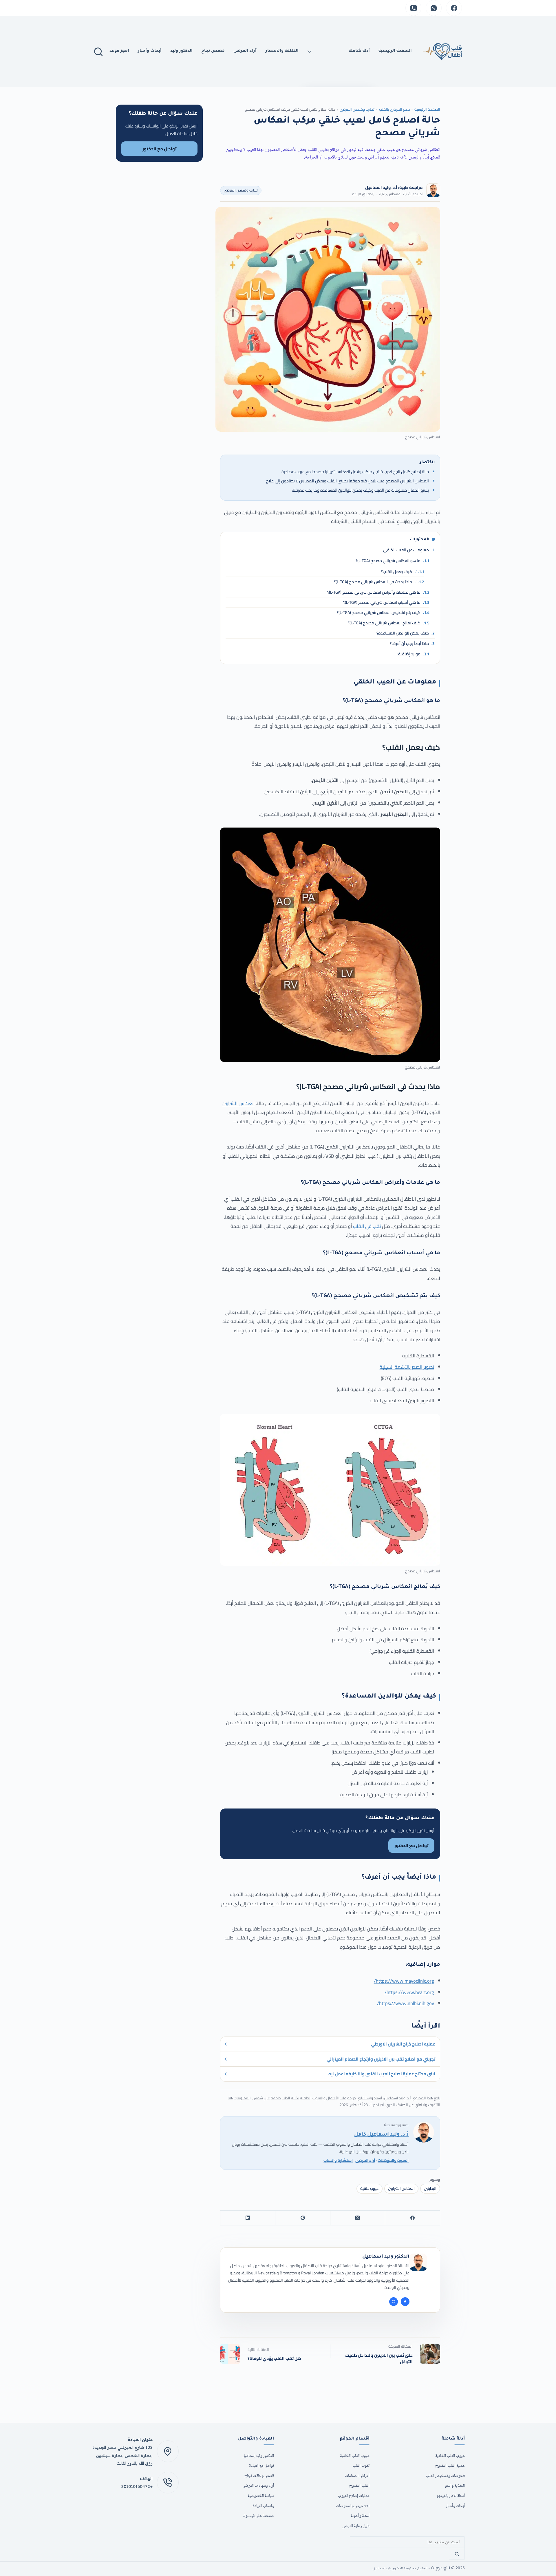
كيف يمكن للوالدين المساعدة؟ (406, 633)
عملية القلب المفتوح (450, 2466)
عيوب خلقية (370, 2188)
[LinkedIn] (248, 2218)
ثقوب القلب (361, 2466)
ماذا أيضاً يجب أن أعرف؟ (412, 643)
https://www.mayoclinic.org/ (404, 1981)
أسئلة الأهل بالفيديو (451, 2496)
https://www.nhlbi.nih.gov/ (406, 2003)
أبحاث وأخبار (150, 51)
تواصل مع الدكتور (159, 149)
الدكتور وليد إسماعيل (258, 2456)
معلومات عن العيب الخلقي (409, 550)
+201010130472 (137, 2486)
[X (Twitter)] (358, 2218)
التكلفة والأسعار (282, 51)
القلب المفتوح (359, 2486)
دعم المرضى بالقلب (394, 109)
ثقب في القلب (367, 1226)
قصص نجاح (213, 51)
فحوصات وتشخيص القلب (445, 2476)
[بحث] (98, 52)
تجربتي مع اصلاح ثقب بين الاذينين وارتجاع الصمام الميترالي (381, 2059)
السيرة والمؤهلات (393, 2160)
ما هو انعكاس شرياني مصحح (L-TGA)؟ (393, 561)
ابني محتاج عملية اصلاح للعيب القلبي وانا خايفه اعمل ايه (382, 2074)
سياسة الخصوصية (261, 2496)
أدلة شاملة (359, 51)
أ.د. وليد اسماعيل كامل (381, 2135)
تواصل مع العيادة (261, 2466)
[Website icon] (394, 2302)
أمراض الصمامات (357, 2476)
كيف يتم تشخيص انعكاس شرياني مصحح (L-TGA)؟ (383, 612)
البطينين (430, 2188)
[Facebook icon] (405, 2302)
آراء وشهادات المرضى (258, 2486)
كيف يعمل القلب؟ (403, 572)
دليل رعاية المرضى (356, 2526)
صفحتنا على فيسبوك (259, 2516)
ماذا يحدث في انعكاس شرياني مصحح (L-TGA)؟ (379, 582)
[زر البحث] (457, 2554)
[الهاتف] (413, 8)
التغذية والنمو (455, 2486)
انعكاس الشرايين (238, 1103)
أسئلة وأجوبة (360, 2516)
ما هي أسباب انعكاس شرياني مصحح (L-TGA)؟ (386, 602)
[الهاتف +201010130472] (168, 2483)
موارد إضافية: (413, 654)
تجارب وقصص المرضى (357, 109)
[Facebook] (454, 8)
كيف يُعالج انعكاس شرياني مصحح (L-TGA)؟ (389, 623)
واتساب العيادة (263, 2506)
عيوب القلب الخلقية (450, 2456)
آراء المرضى (245, 51)
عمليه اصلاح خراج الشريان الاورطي (403, 2044)
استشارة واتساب (338, 2160)
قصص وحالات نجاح (259, 2476)
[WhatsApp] (434, 8)
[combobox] (407, 2542)
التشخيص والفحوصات (353, 2506)
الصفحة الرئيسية (427, 109)
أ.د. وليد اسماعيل (381, 187)
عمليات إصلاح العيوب (354, 2496)
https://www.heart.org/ (409, 1992)
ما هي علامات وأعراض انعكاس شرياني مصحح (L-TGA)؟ (378, 592)
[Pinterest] (303, 2218)
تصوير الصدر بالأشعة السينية (407, 1367)
